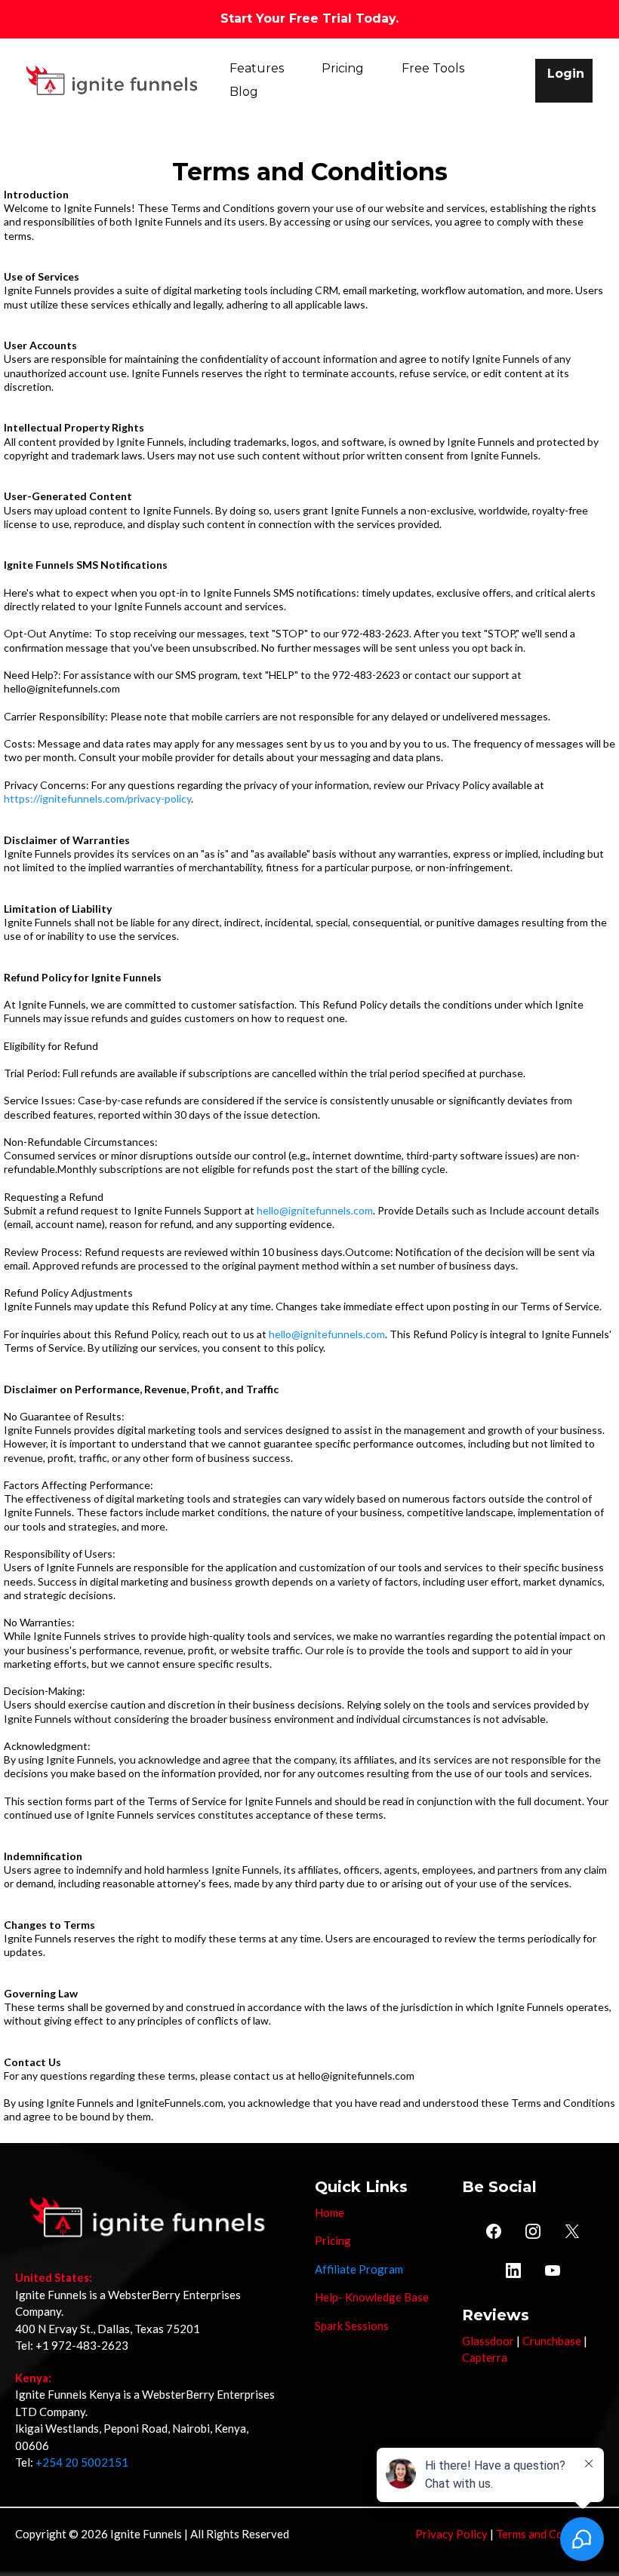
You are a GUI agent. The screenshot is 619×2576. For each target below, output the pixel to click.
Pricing (343, 68)
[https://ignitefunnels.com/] (112, 80)
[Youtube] (553, 2271)
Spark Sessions (352, 2326)
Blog (244, 92)
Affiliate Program (359, 2269)
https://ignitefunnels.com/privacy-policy (97, 798)
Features (257, 68)
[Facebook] (494, 2231)
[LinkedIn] (513, 2271)
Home (330, 2212)
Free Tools (433, 68)
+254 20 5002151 (82, 2462)
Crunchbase (552, 2341)
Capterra (485, 2357)
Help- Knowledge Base (372, 2297)
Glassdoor (488, 2341)
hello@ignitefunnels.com (315, 1210)
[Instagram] (533, 2231)
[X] (572, 2231)
